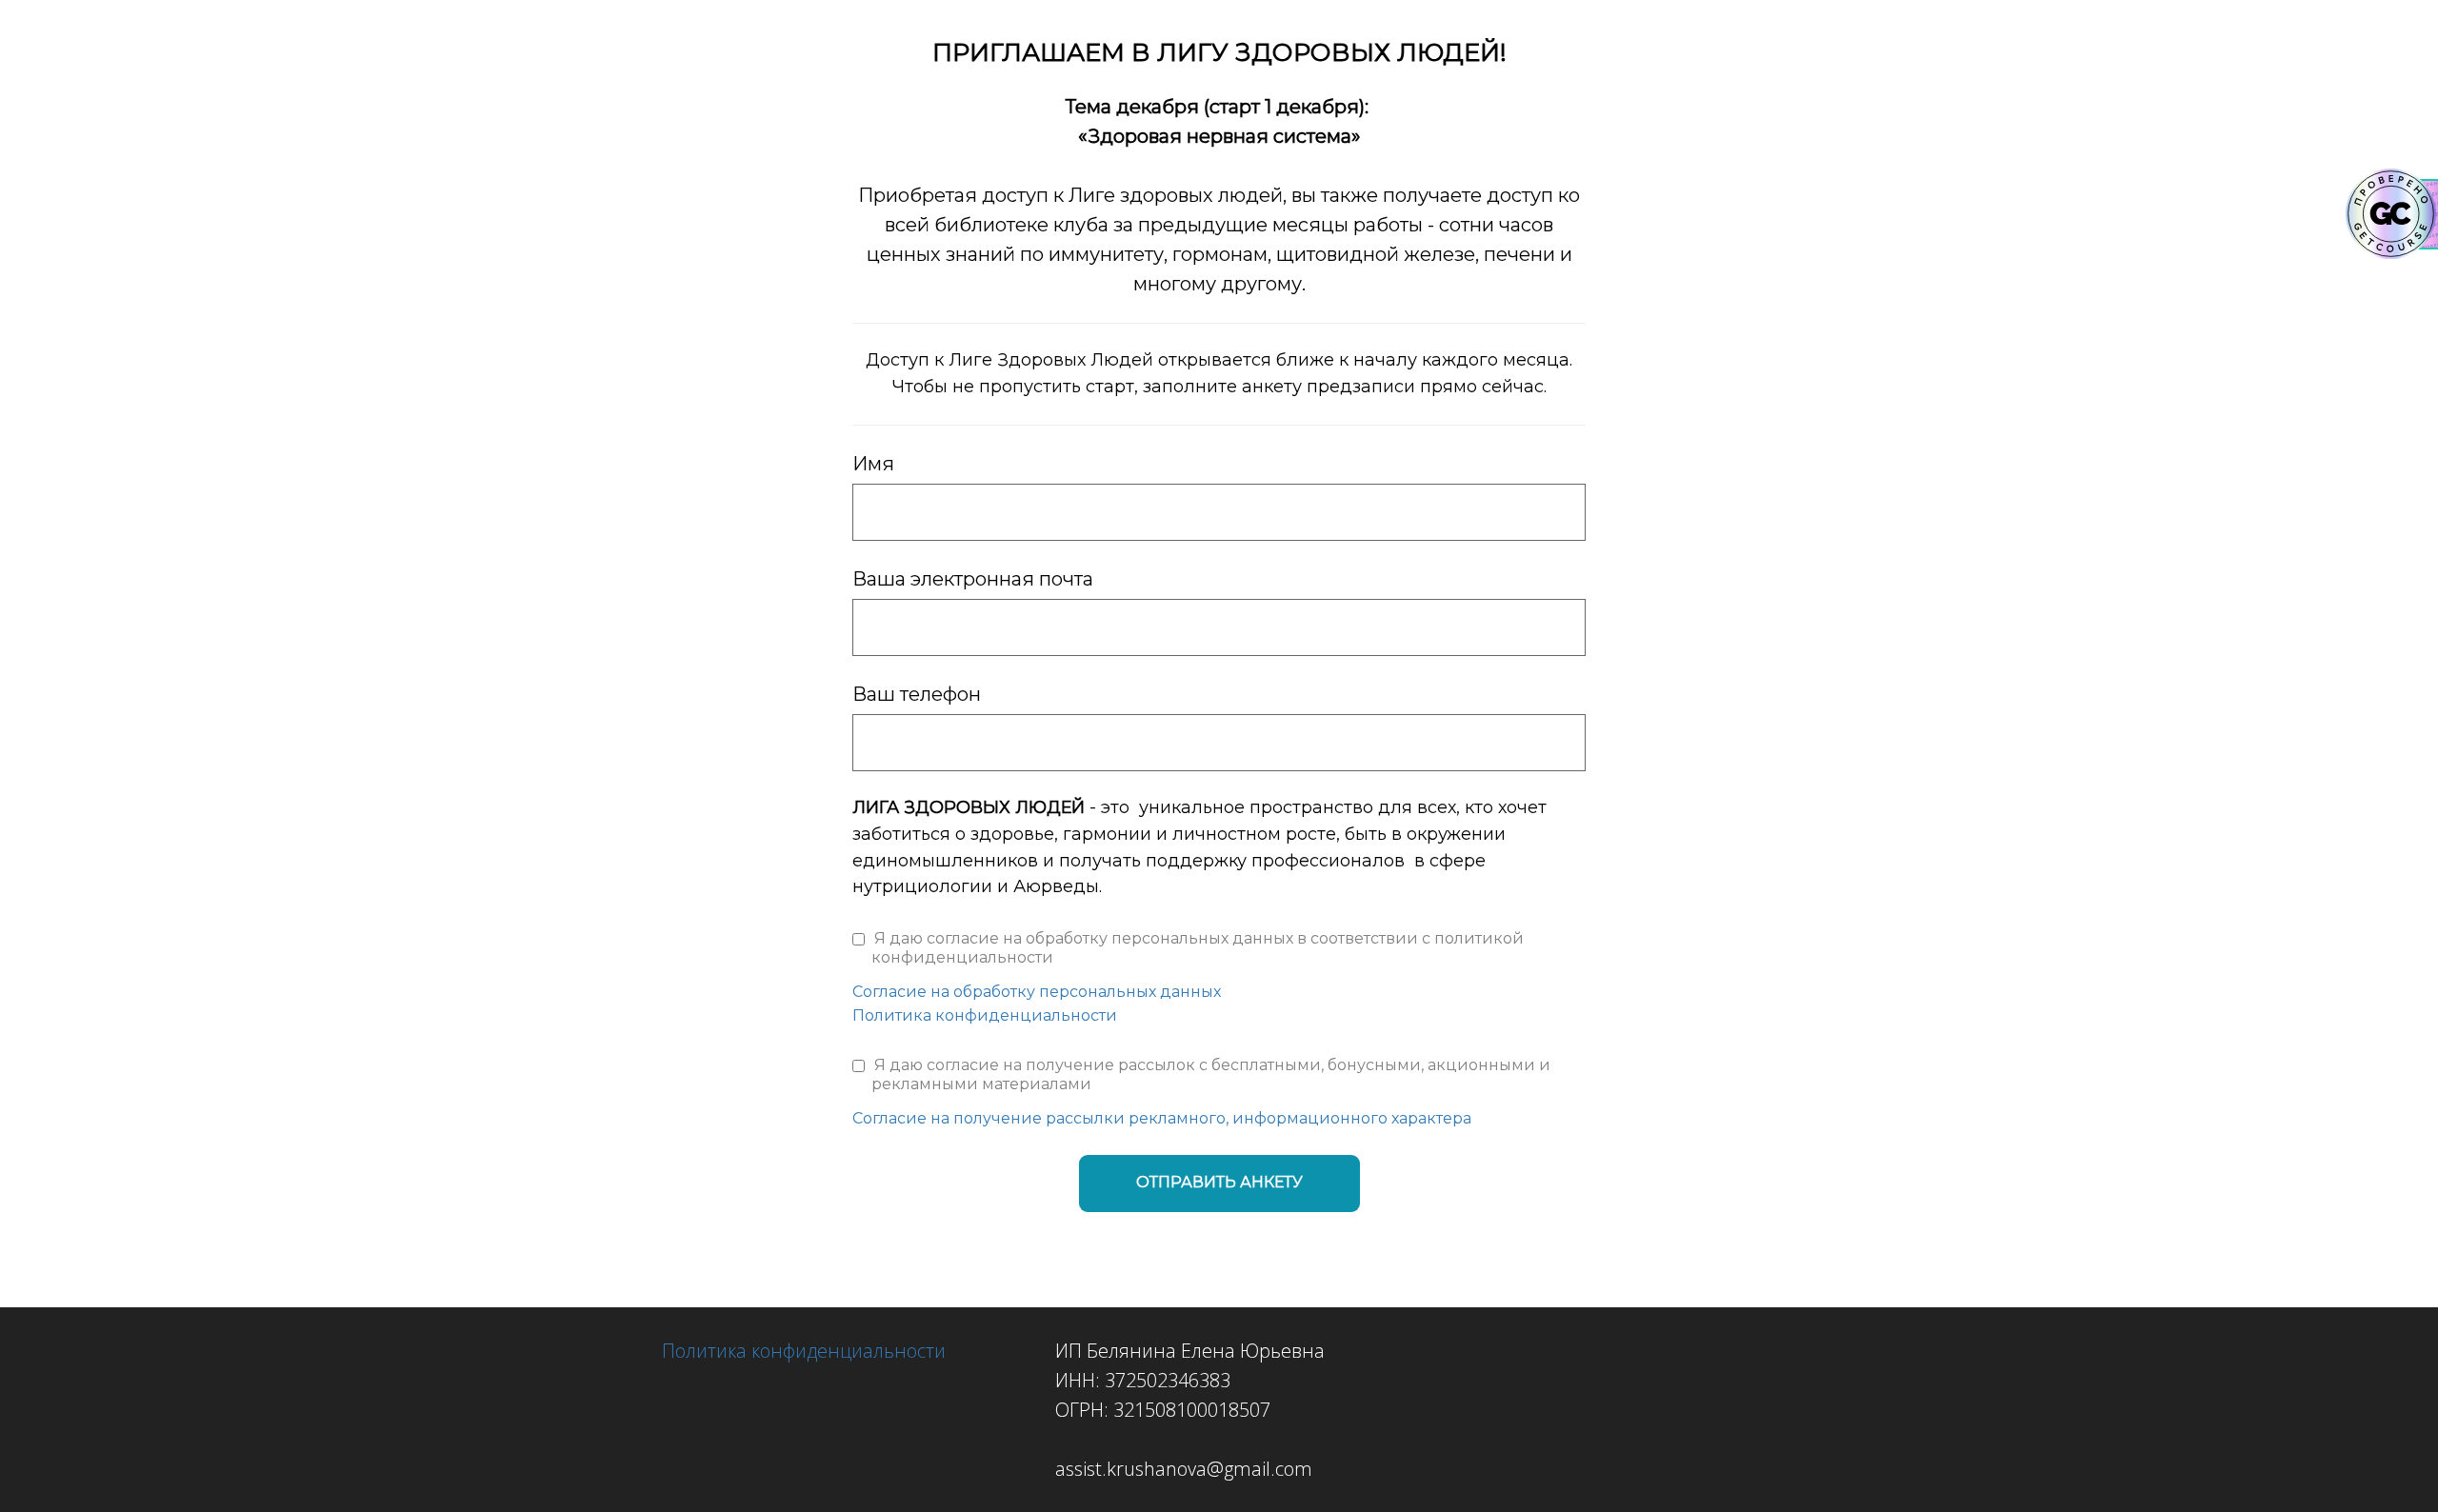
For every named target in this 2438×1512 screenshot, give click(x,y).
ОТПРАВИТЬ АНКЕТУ (1219, 1182)
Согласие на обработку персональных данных (1037, 992)
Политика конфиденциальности (985, 1015)
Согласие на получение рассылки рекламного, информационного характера (1162, 1118)
